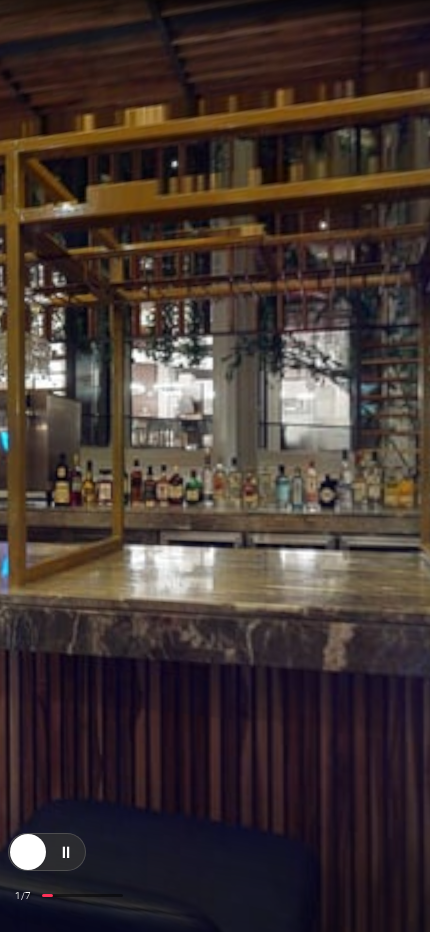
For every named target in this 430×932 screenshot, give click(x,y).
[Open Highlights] (28, 732)
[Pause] (66, 732)
